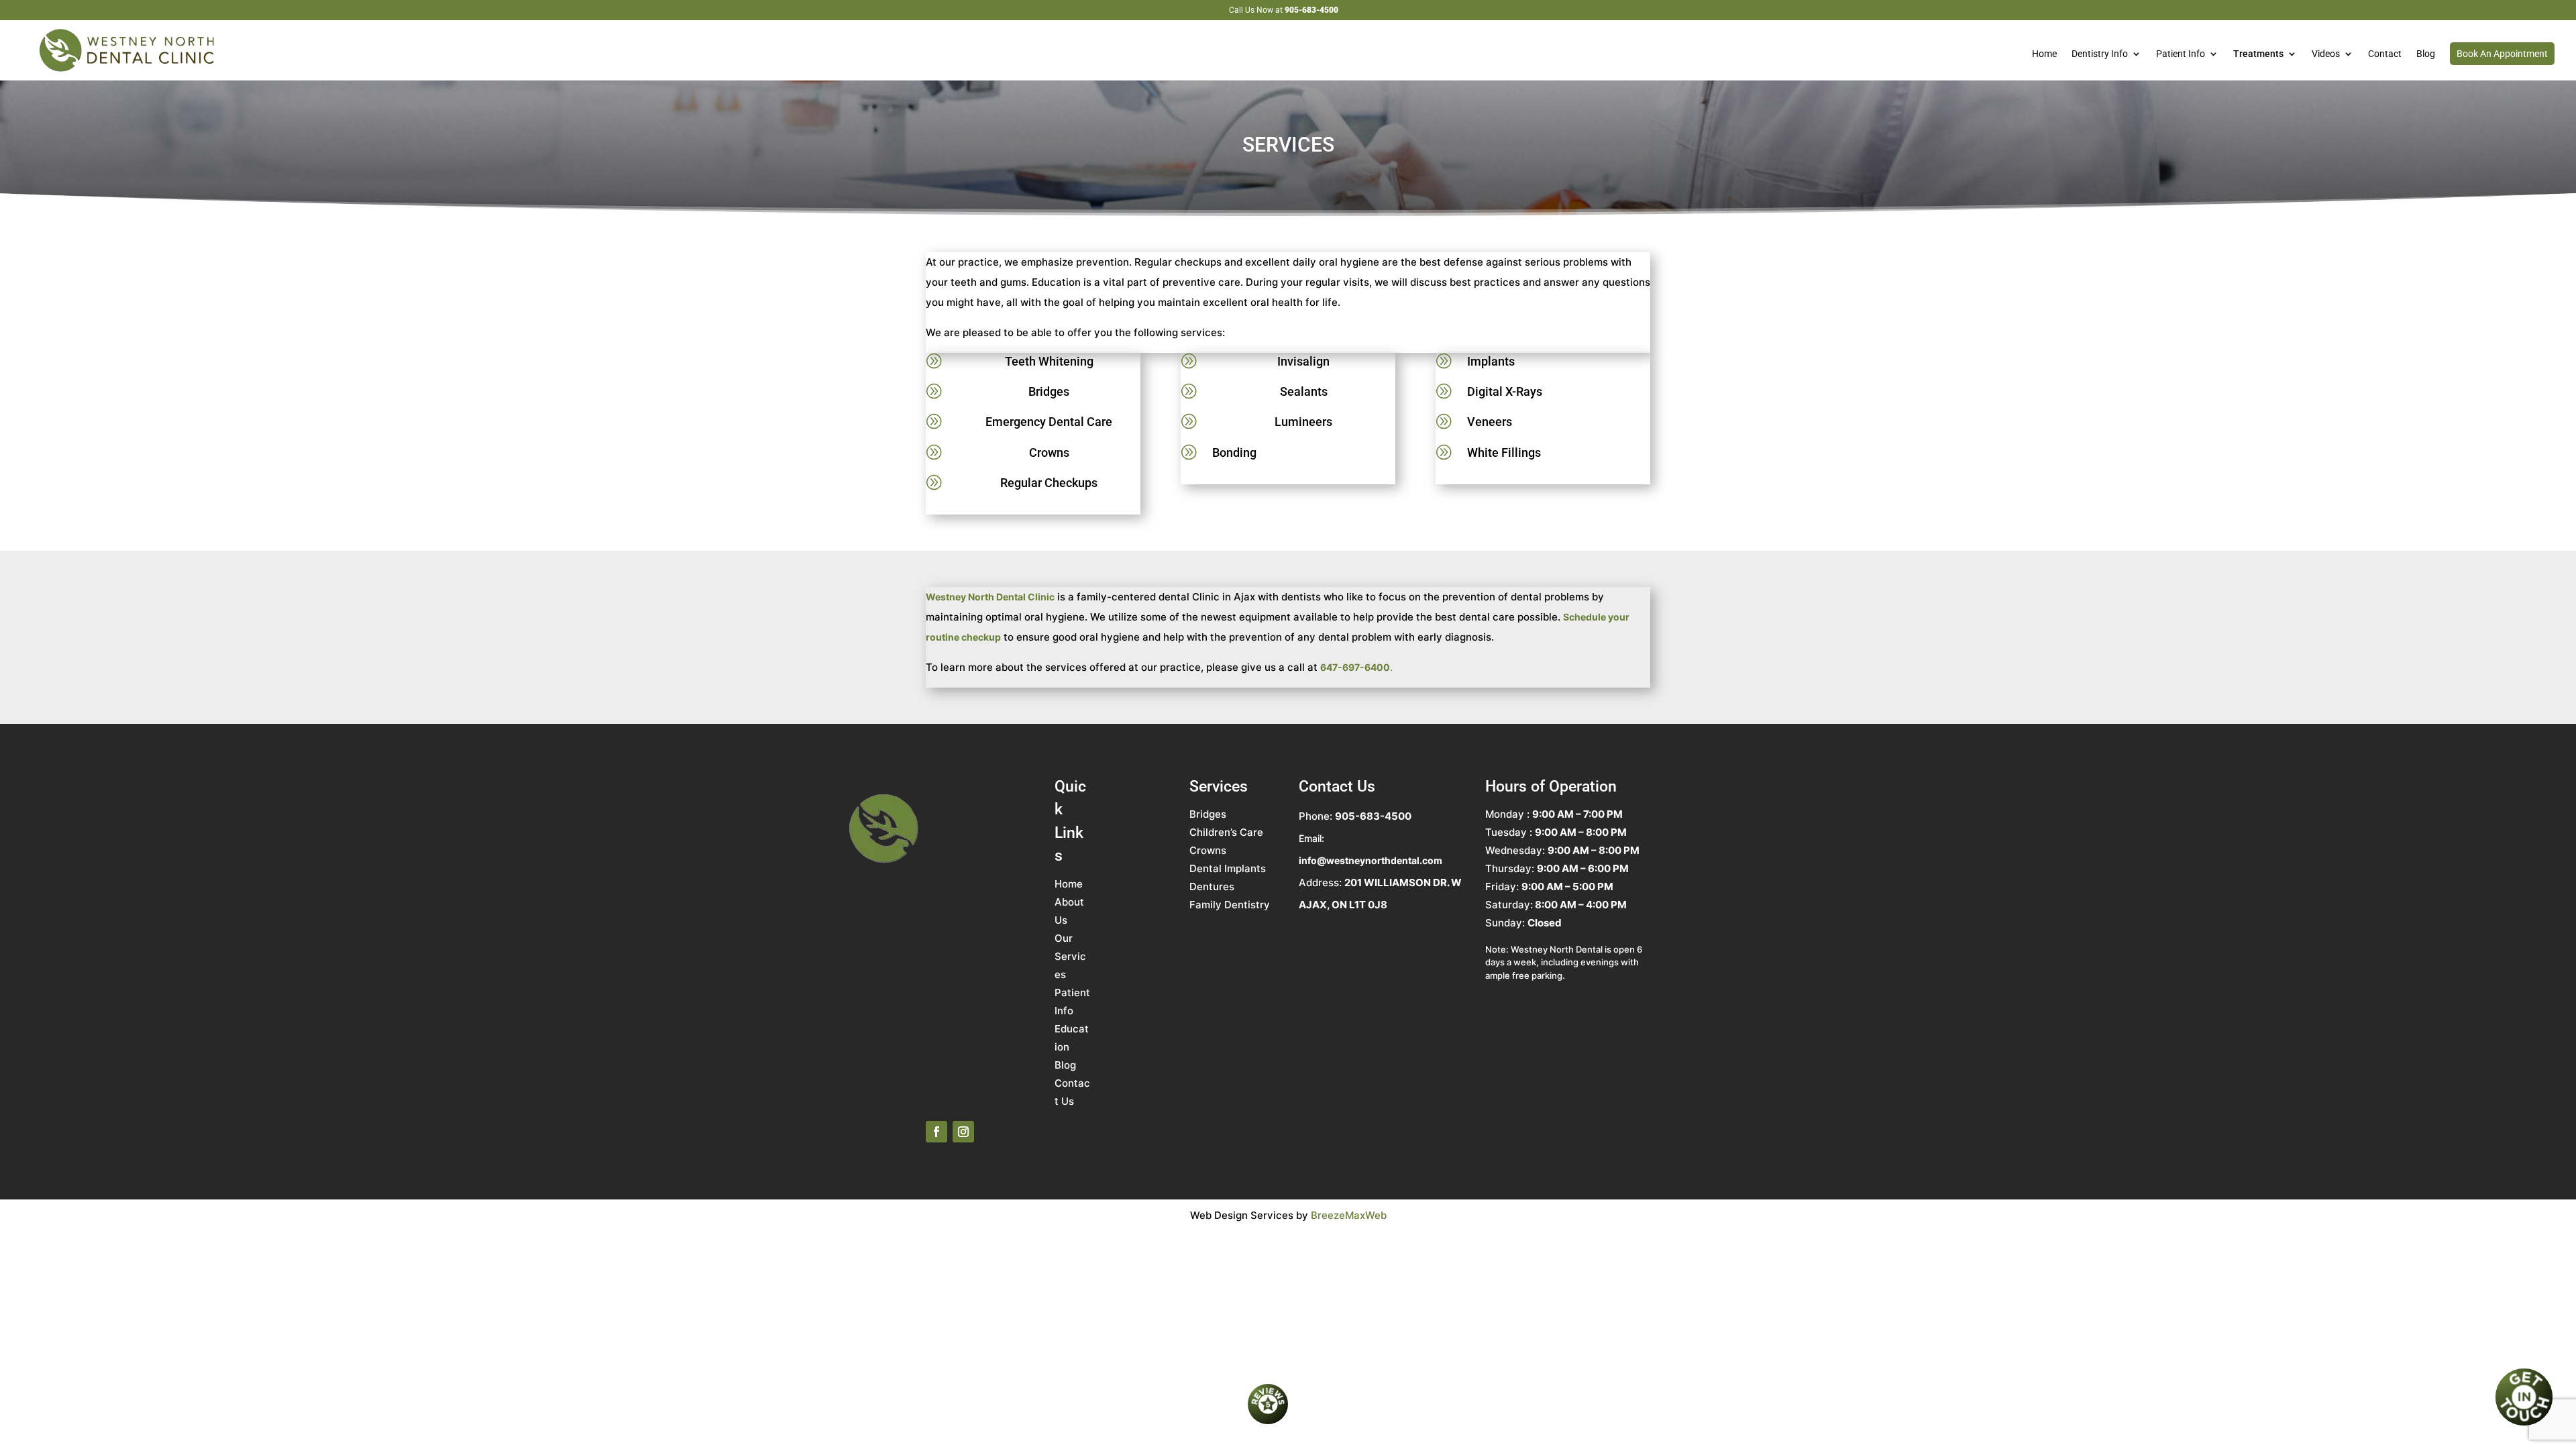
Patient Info (2181, 54)
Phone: (1355, 816)
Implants (1491, 361)
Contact (2385, 54)
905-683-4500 (1311, 10)
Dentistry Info (2100, 54)
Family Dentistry (1230, 905)
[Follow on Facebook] (936, 1132)
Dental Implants (1228, 868)
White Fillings (1504, 452)
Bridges (1049, 391)
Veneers (1490, 422)
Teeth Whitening (1049, 361)
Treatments (2258, 54)
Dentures (1212, 887)
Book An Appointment (2502, 54)
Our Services (1070, 956)
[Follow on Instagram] (963, 1132)
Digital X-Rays (1505, 391)
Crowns (1049, 452)
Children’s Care (1226, 832)
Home (2044, 54)
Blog (2426, 54)
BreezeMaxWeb (1349, 1215)
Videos (2326, 54)
